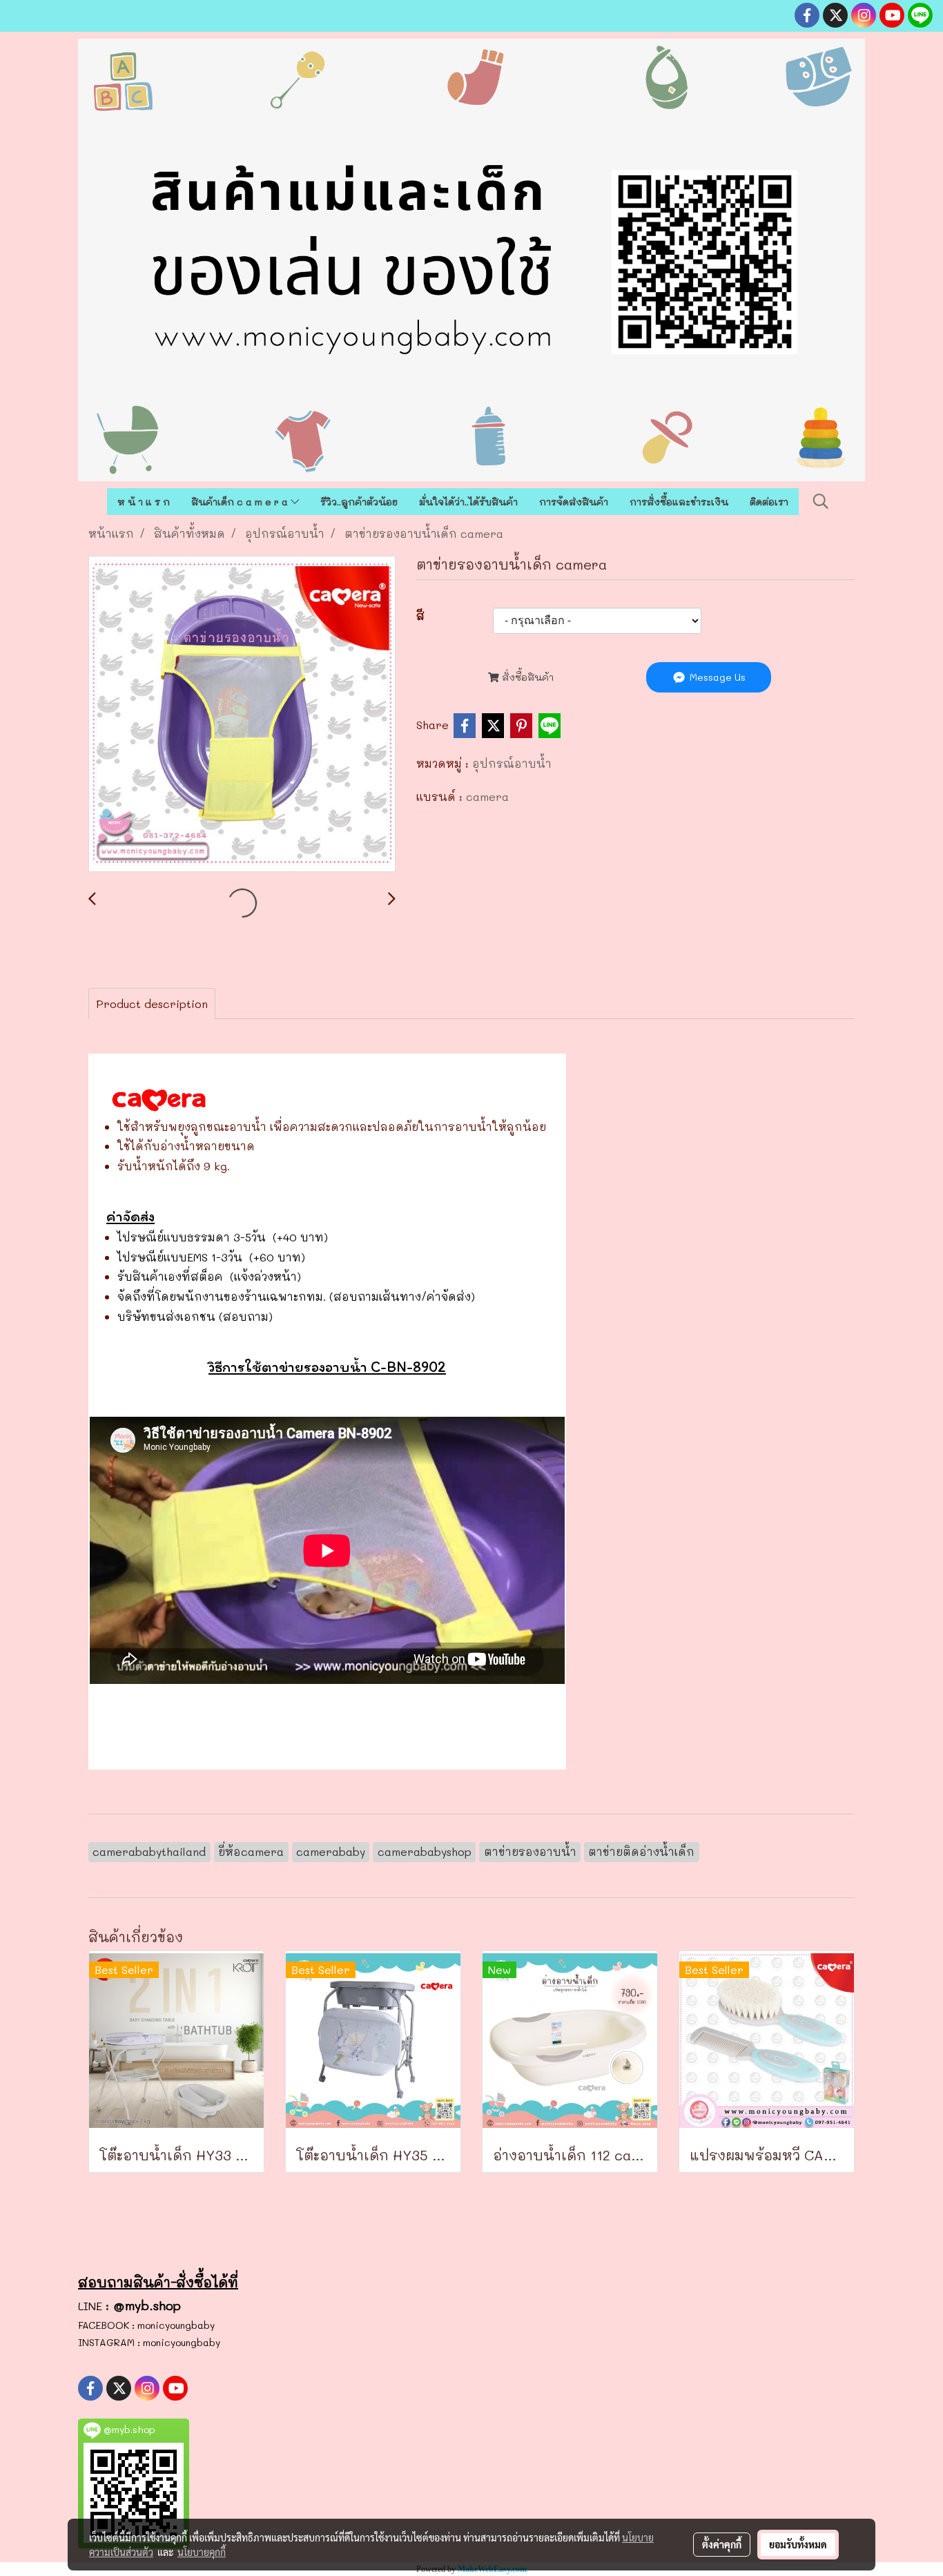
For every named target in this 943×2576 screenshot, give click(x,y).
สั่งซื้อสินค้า (526, 677)
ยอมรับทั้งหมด (798, 2544)
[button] (821, 501)
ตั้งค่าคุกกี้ (722, 2544)
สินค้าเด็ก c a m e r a (241, 502)
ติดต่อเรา (769, 502)
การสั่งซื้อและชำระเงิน (679, 502)
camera (487, 796)
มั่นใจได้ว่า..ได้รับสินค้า (468, 502)
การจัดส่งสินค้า (574, 502)
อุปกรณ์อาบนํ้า (512, 763)
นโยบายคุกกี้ (202, 2552)
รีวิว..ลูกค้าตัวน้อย (359, 502)
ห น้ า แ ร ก (144, 502)
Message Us (716, 677)
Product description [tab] (152, 1004)
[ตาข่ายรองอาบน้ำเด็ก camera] (242, 715)
